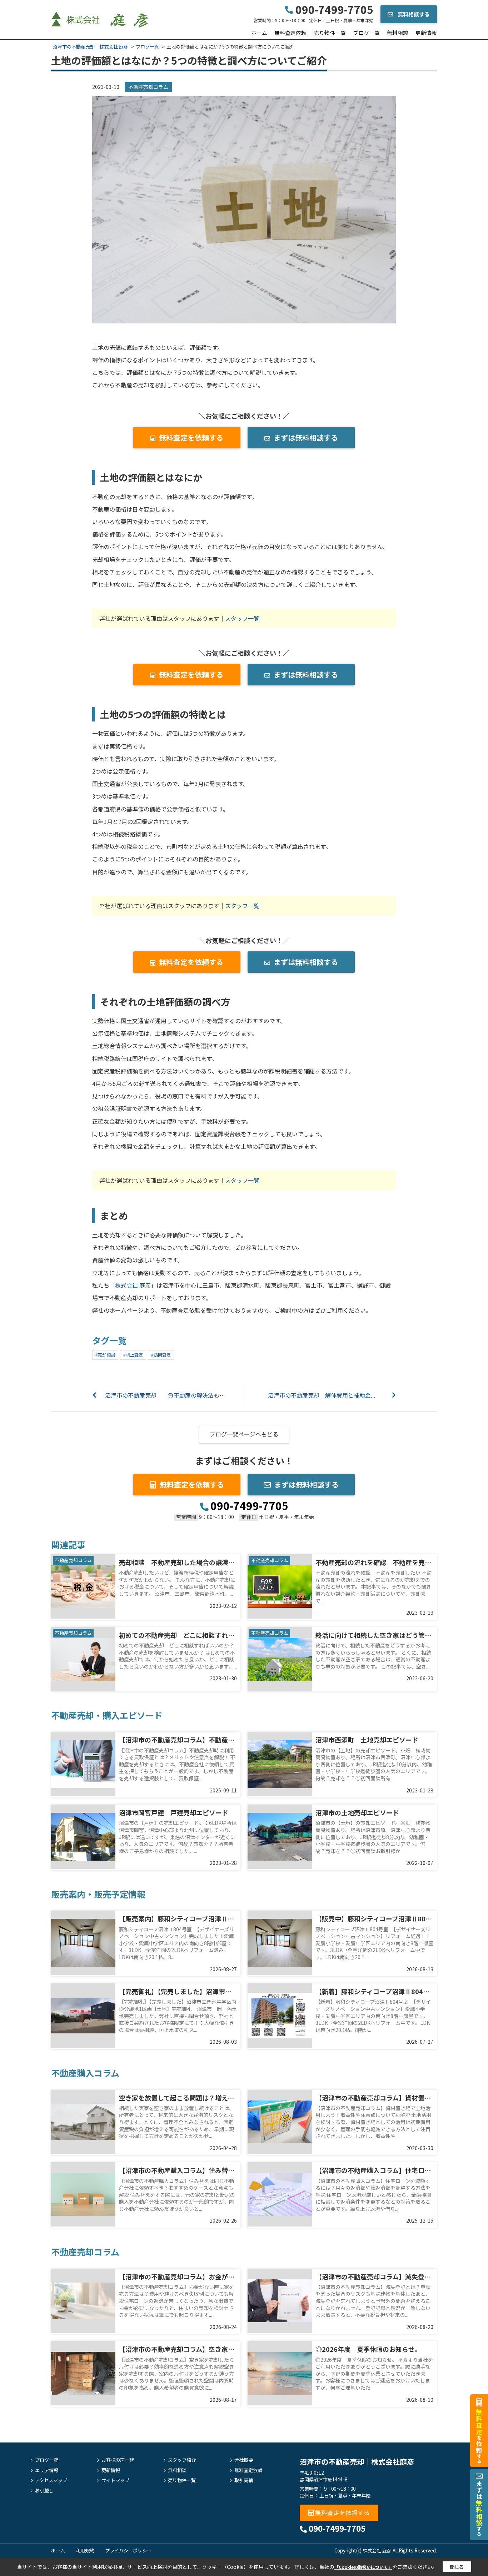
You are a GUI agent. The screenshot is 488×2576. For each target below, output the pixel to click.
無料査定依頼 (290, 33)
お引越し (44, 2491)
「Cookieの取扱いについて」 (363, 2567)
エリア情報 (47, 2470)
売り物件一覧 (330, 33)
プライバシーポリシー (128, 2550)
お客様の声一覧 (118, 2460)
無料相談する (413, 14)
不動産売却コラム (148, 87)
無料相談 (398, 33)
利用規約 (85, 2550)
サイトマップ (115, 2480)
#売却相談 (105, 1355)
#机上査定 (133, 1355)
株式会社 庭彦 (133, 1285)
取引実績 (244, 2480)
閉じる (457, 2567)
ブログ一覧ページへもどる (244, 1434)
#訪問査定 (161, 1355)
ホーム (259, 33)
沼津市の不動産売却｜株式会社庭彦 (357, 2462)
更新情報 (426, 33)
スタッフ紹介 (182, 2460)
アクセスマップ (51, 2480)
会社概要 (244, 2460)
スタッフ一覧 (242, 618)
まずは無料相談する (306, 437)
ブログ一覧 (366, 33)
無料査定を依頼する (191, 437)
